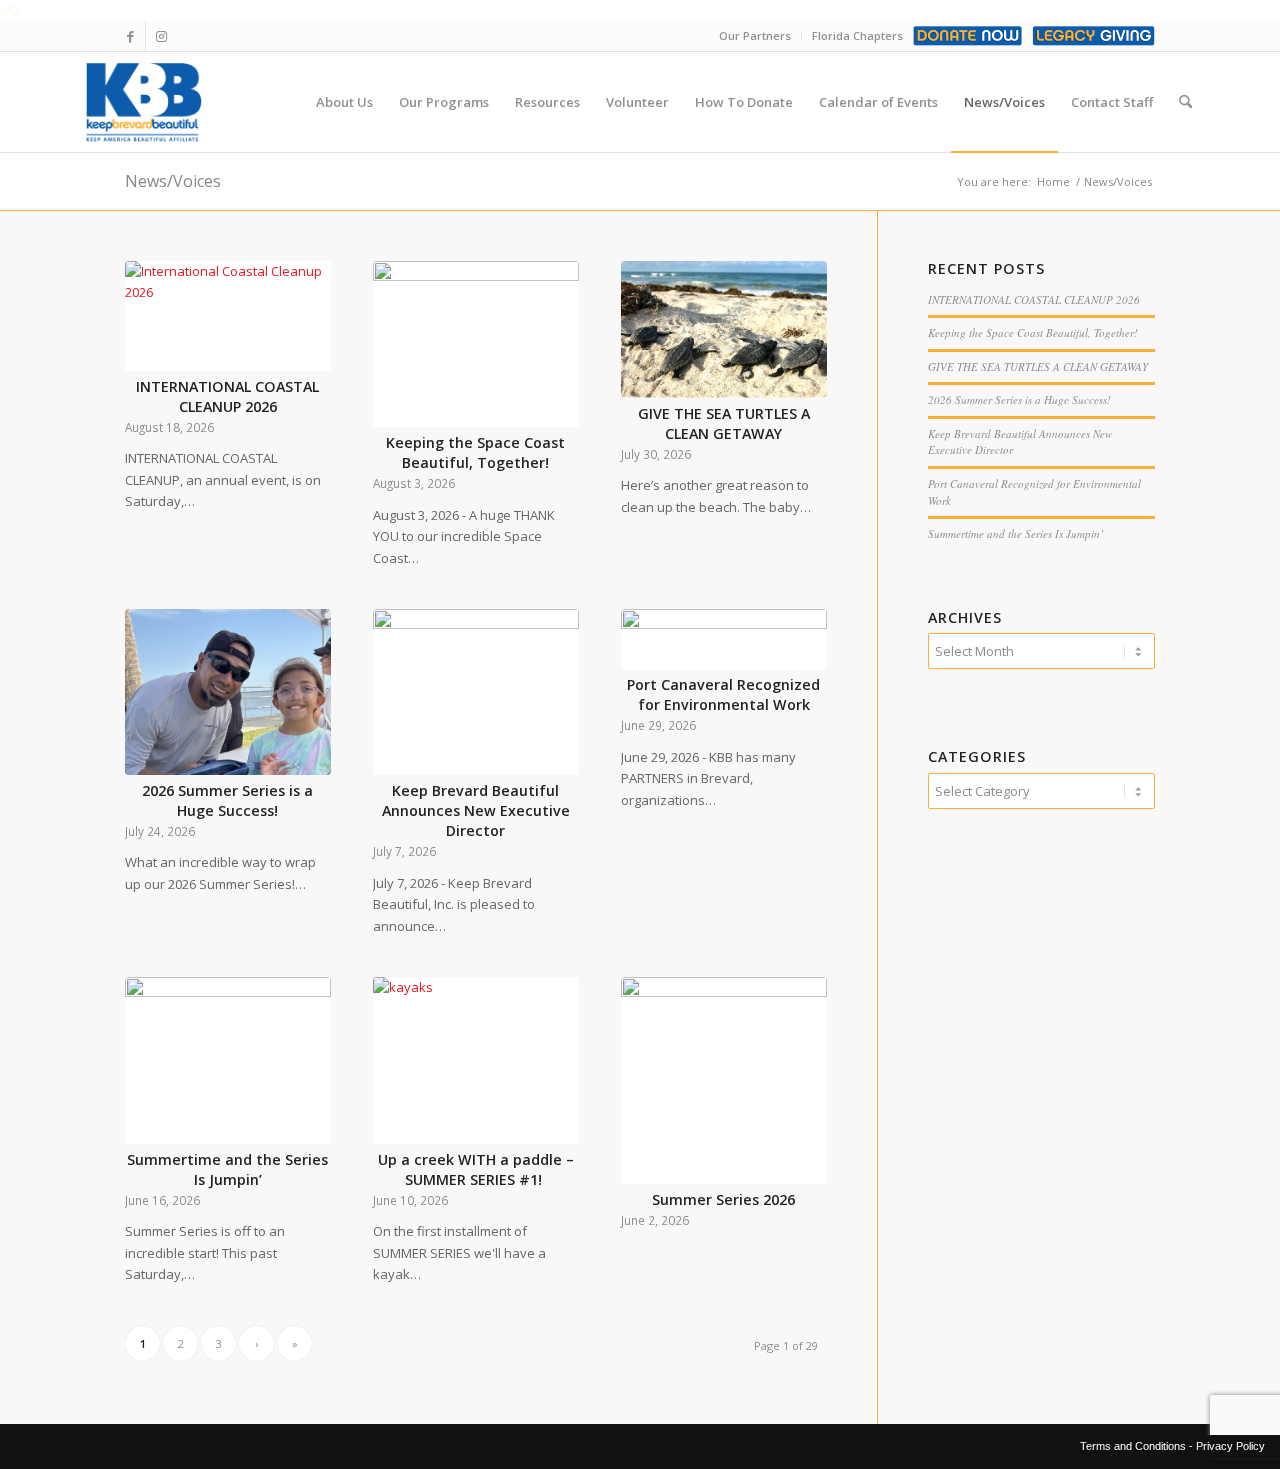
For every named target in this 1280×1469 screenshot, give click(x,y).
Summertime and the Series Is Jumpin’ (227, 1169)
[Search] (1185, 102)
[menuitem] (344, 102)
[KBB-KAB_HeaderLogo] (143, 102)
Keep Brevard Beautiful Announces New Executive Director (476, 810)
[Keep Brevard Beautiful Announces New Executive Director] (476, 692)
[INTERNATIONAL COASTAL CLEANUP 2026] (228, 316)
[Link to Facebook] (130, 36)
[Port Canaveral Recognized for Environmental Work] (724, 639)
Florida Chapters (857, 35)
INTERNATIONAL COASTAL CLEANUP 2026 (227, 396)
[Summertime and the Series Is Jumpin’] (228, 1060)
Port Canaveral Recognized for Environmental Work (723, 694)
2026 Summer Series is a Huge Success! (227, 800)
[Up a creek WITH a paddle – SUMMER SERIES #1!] (476, 1060)
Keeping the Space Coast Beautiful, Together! (475, 452)
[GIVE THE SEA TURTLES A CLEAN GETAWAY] (724, 329)
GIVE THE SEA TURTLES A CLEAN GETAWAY (724, 423)
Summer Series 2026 (723, 1199)
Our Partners (755, 35)
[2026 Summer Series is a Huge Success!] (228, 692)
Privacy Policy (1230, 1446)
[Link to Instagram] (161, 36)
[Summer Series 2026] (724, 1080)
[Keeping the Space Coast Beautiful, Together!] (476, 344)
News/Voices (173, 181)
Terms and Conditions (1133, 1446)
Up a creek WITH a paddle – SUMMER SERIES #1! (476, 1169)
